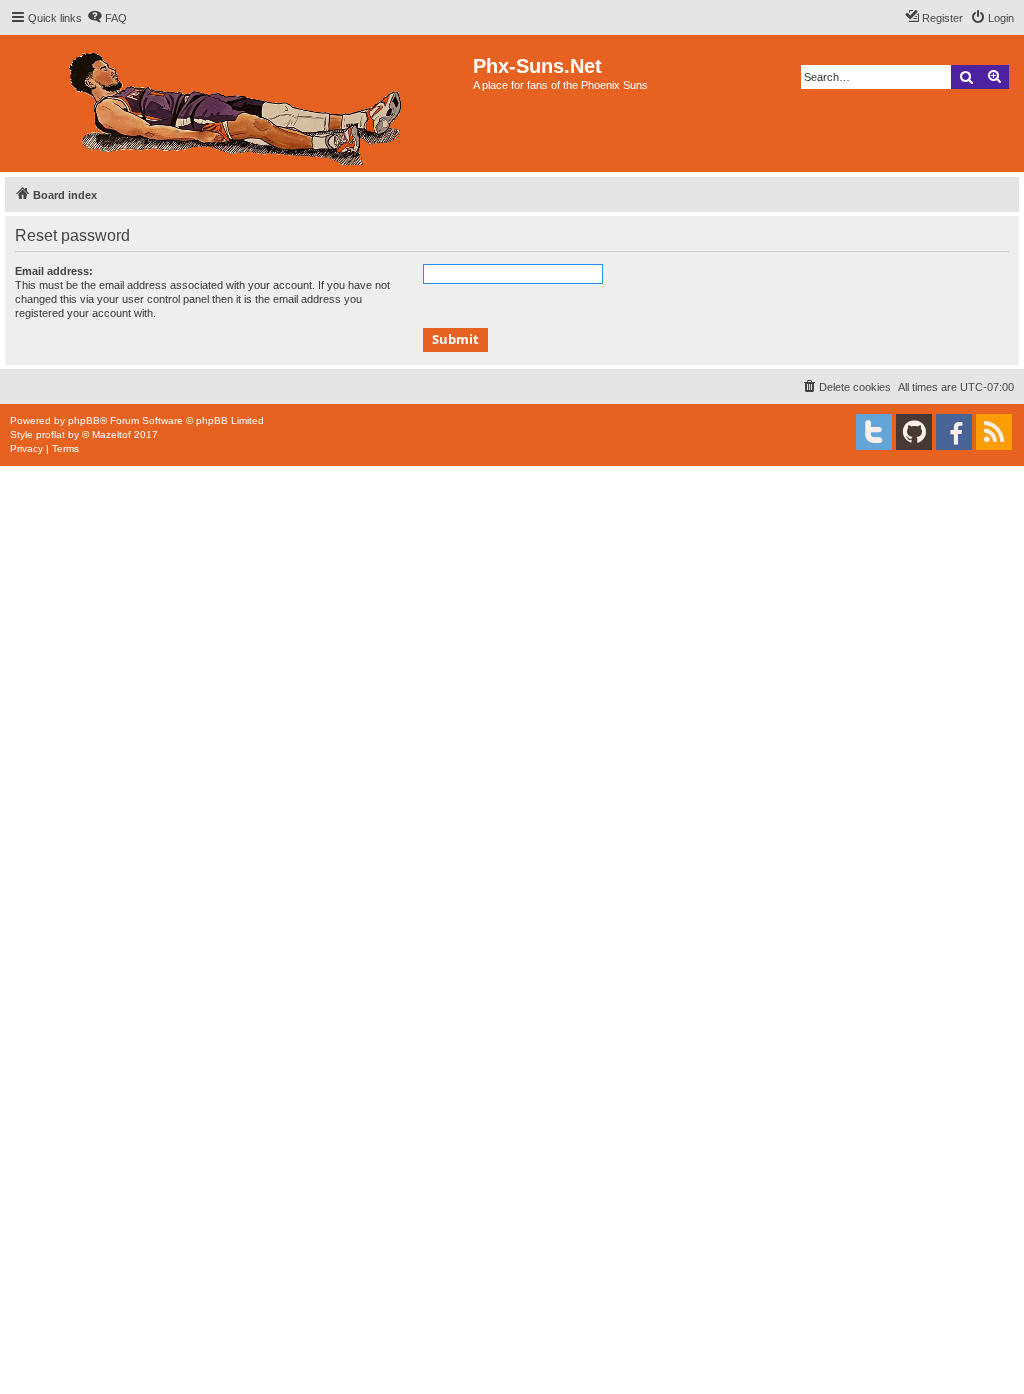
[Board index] (239, 103)
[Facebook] (954, 432)
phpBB (84, 420)
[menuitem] (107, 18)
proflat (50, 434)
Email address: (54, 271)
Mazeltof (111, 434)
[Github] (914, 432)
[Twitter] (874, 432)
